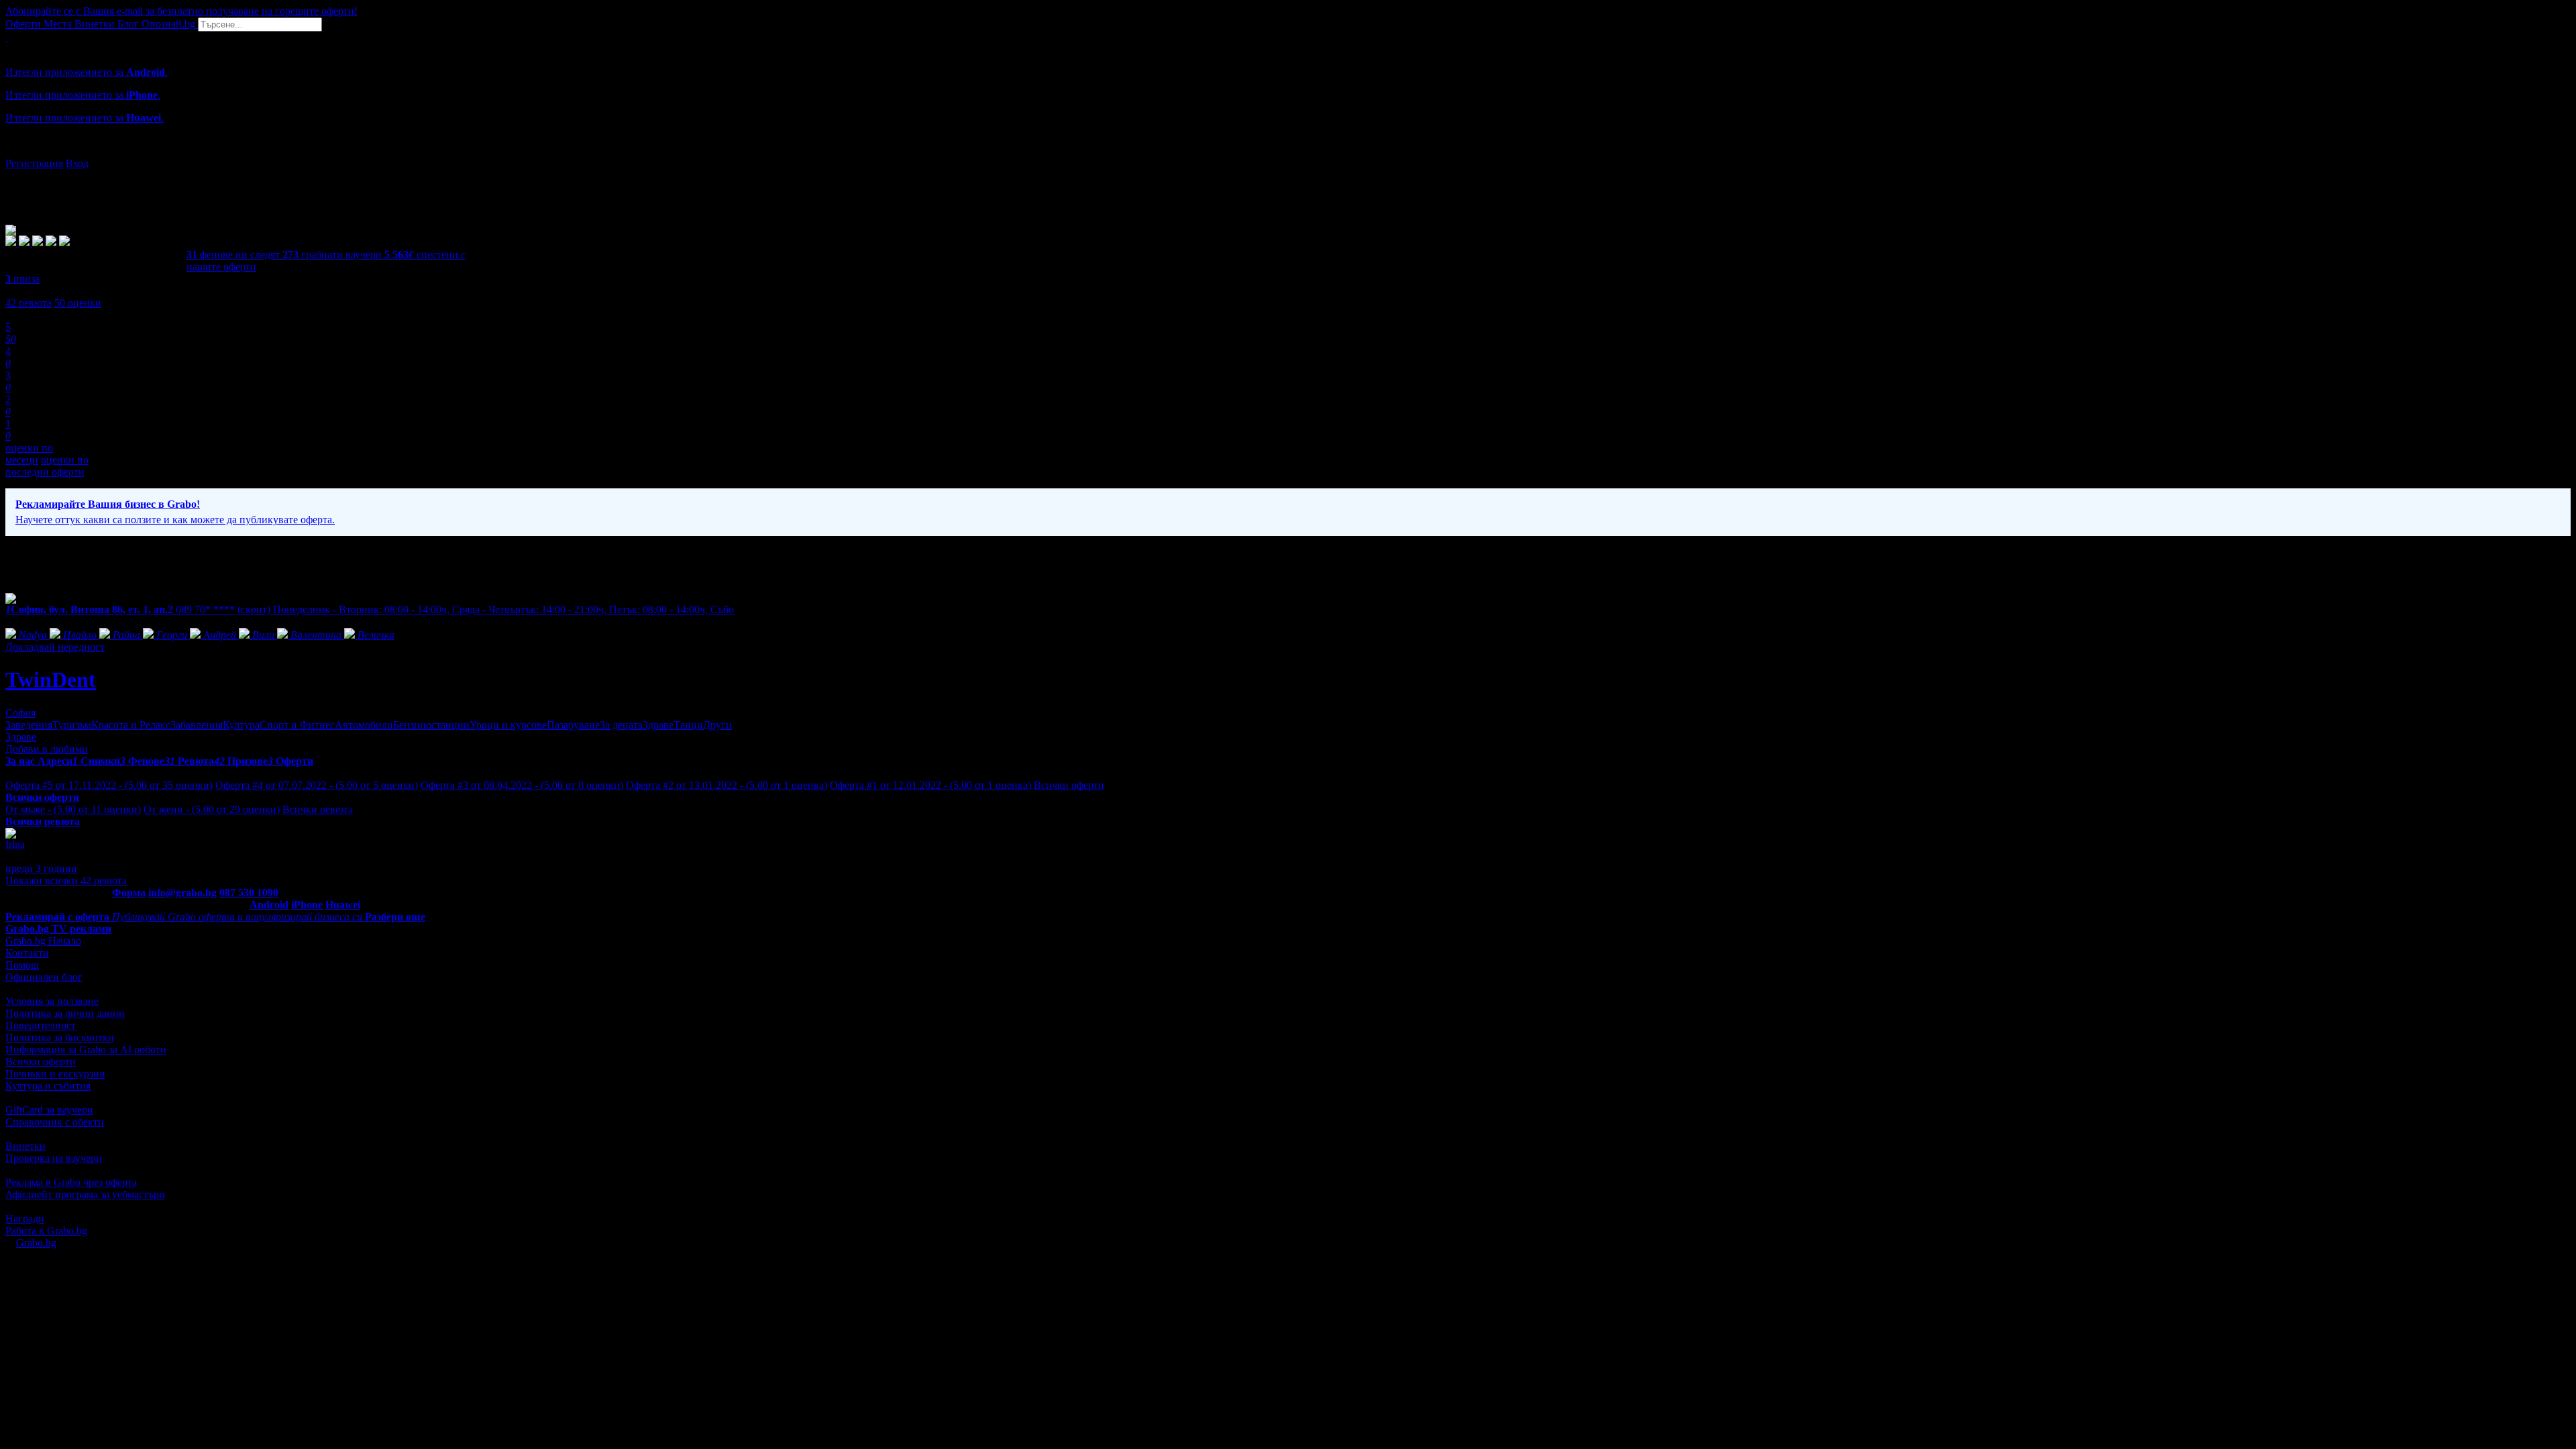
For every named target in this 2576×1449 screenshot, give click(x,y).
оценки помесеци (29, 454)
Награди (25, 1219)
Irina (15, 844)
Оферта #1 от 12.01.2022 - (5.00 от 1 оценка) (930, 785)
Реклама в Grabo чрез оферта (71, 1182)
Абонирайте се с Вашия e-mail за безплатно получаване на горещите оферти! (181, 11)
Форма (129, 893)
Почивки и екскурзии (55, 1074)
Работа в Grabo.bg (46, 1231)
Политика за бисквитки (60, 1037)
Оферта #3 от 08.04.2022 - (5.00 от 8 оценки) (522, 785)
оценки (78, 303)
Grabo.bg (36, 1243)
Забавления (197, 725)
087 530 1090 (249, 893)
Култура (241, 725)
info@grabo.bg (182, 893)
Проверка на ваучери (54, 1158)
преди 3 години (41, 868)
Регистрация (34, 163)
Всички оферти (1069, 785)
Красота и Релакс (131, 725)
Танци (688, 725)
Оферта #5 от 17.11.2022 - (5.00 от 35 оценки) (109, 785)
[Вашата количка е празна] (7, 37)
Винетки (25, 1146)
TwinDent (51, 680)
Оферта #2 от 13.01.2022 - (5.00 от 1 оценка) (727, 785)
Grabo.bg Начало (43, 941)
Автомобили (364, 725)
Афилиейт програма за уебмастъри (85, 1194)
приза (22, 279)
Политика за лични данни (65, 1013)
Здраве (658, 725)
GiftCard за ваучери (49, 1110)
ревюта (29, 303)
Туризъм (72, 725)
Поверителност (41, 1025)
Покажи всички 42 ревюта (66, 880)
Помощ (22, 965)
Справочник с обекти (55, 1122)
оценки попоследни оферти (47, 466)
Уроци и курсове (508, 725)
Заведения (29, 725)
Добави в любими (47, 749)
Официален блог (44, 977)
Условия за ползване (52, 1001)
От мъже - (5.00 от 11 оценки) (73, 809)
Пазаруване (573, 725)
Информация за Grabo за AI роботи (86, 1050)
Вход (77, 163)
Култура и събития (48, 1086)
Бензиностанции (431, 725)
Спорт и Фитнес (297, 725)
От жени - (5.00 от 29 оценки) (212, 809)
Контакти (27, 953)
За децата (621, 725)
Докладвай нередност (55, 647)
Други (717, 725)
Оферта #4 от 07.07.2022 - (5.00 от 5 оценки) (317, 785)
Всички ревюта (318, 809)
